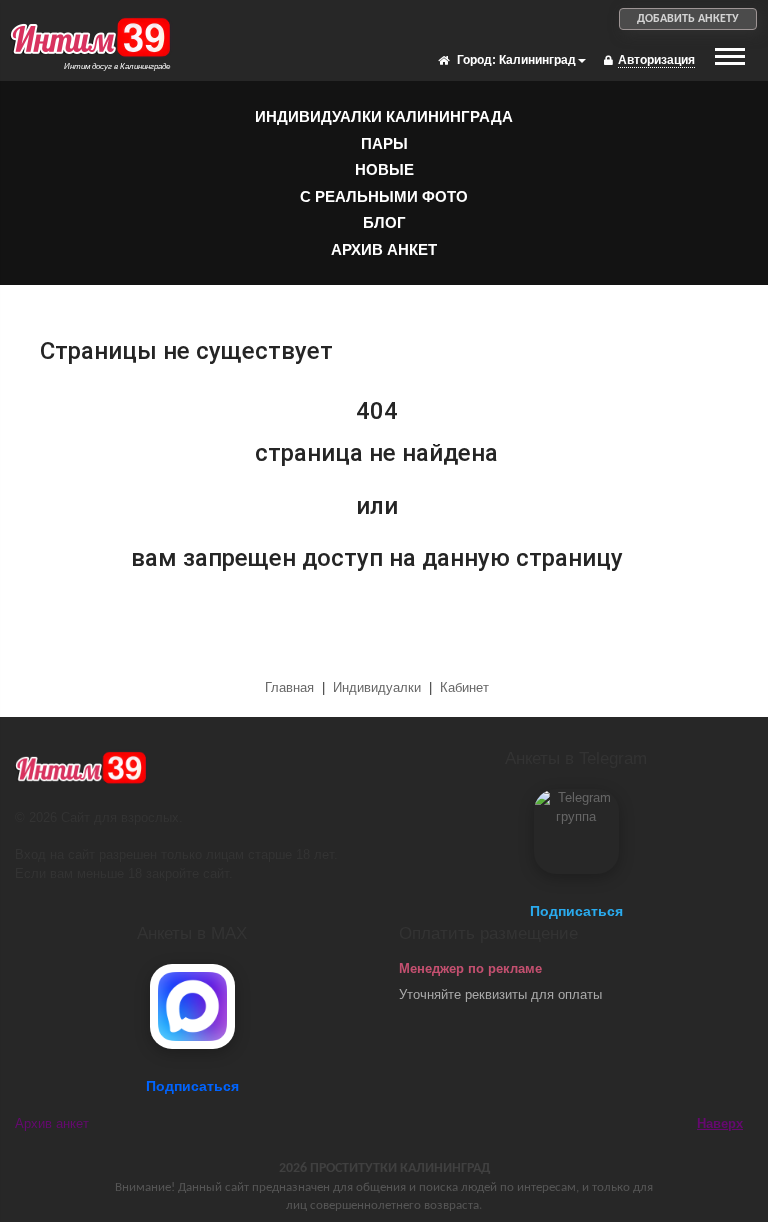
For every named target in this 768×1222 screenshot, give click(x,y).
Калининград (537, 60)
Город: (476, 60)
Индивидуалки (377, 687)
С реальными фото (384, 196)
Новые (384, 169)
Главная (291, 687)
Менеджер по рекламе (470, 968)
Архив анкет (384, 249)
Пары (384, 143)
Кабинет (464, 687)
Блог (384, 222)
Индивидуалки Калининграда (384, 116)
